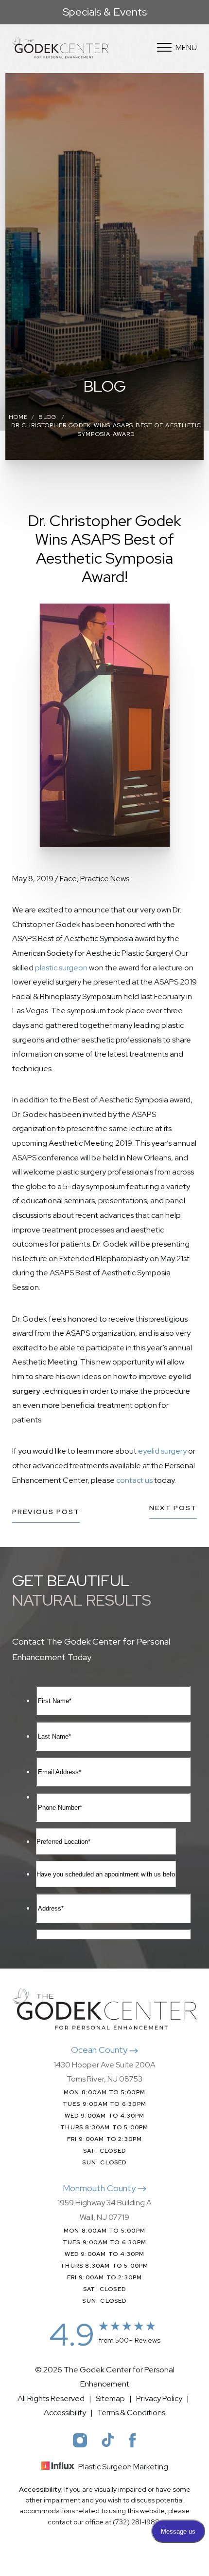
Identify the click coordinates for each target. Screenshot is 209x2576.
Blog (48, 417)
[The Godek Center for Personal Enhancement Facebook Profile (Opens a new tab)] (132, 2440)
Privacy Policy (159, 2398)
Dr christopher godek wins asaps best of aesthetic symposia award (106, 429)
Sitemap (110, 2398)
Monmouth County (100, 2188)
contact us (134, 1480)
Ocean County (100, 2050)
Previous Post (46, 1512)
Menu (186, 47)
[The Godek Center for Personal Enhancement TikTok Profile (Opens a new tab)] (108, 2440)
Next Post (173, 1508)
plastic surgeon (61, 968)
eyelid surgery (162, 1451)
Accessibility (65, 2413)
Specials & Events (105, 12)
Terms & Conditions (131, 2413)
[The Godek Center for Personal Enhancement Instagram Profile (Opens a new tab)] (80, 2440)
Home (18, 417)
